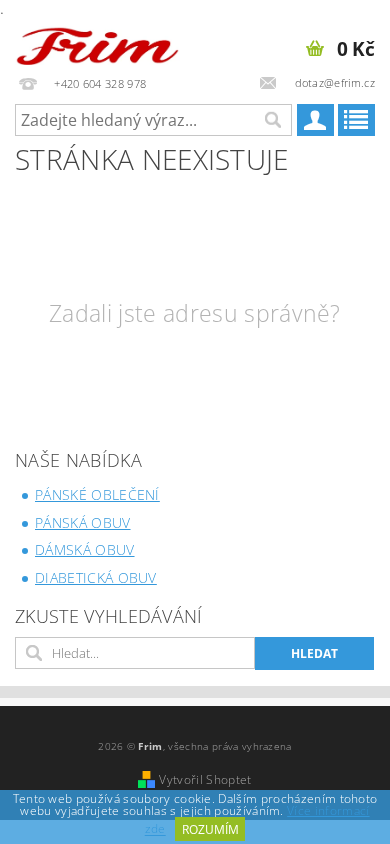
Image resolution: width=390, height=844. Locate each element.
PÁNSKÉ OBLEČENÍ (97, 494)
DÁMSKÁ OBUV (85, 549)
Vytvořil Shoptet (205, 779)
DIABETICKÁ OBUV (96, 577)
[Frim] (97, 42)
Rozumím (210, 829)
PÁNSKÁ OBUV (83, 522)
